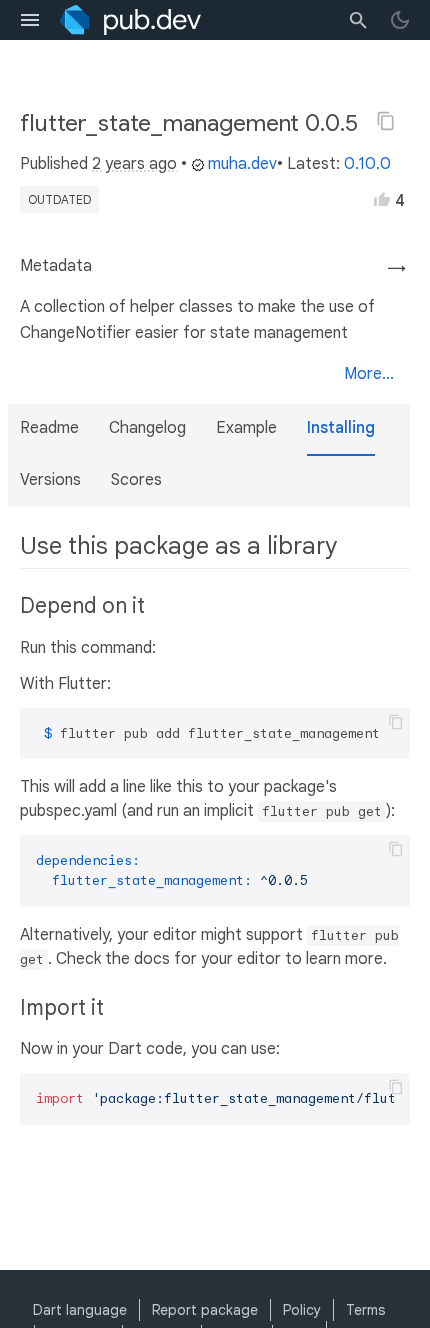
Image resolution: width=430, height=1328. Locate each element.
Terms (365, 1310)
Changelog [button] (147, 428)
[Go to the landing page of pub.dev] (130, 20)
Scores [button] (136, 480)
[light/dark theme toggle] (400, 20)
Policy (302, 1310)
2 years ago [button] (134, 164)
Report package (205, 1310)
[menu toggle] (30, 20)
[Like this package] (382, 199)
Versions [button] (50, 480)
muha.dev (242, 164)
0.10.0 (367, 164)
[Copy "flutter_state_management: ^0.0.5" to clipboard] (386, 121)
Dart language (80, 1310)
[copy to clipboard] (396, 722)
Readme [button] (49, 428)
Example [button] (246, 428)
